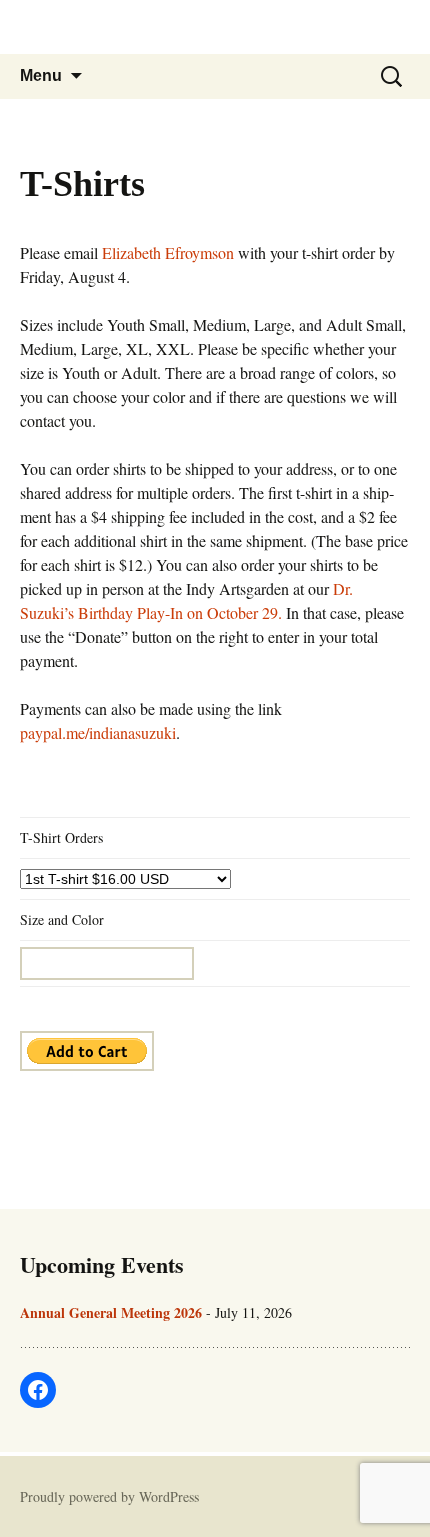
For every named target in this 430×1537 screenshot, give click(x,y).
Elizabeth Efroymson (168, 252)
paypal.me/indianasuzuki (98, 732)
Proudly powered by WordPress (109, 1496)
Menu (41, 75)
